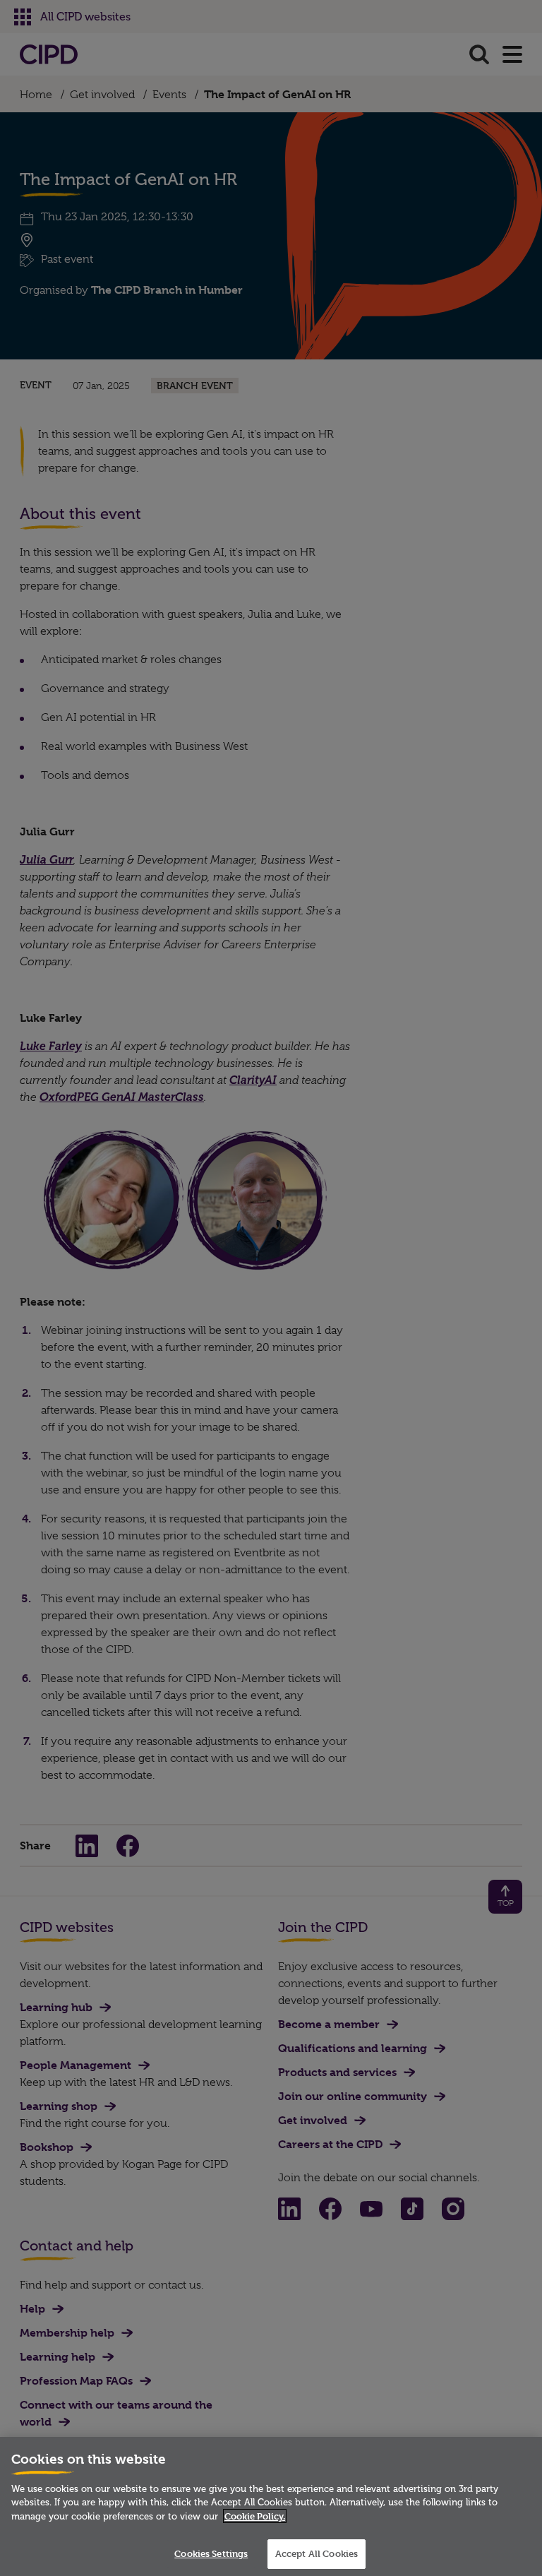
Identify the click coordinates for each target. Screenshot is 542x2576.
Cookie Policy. (255, 2516)
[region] (271, 2506)
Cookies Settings (211, 2553)
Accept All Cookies (317, 2553)
